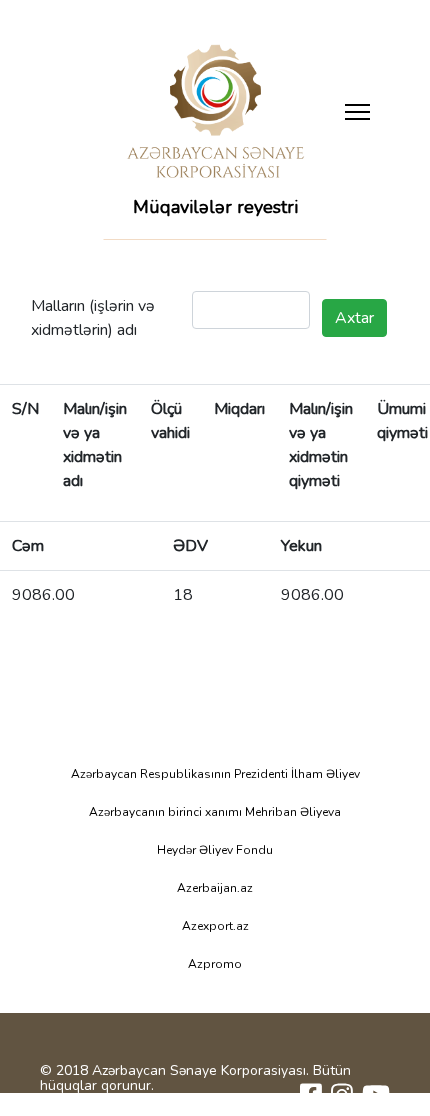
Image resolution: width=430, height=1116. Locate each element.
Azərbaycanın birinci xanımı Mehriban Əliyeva (215, 812)
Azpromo (215, 964)
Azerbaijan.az (215, 888)
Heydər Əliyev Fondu (215, 850)
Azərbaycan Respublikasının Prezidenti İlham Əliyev (215, 774)
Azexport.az (215, 926)
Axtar (354, 318)
